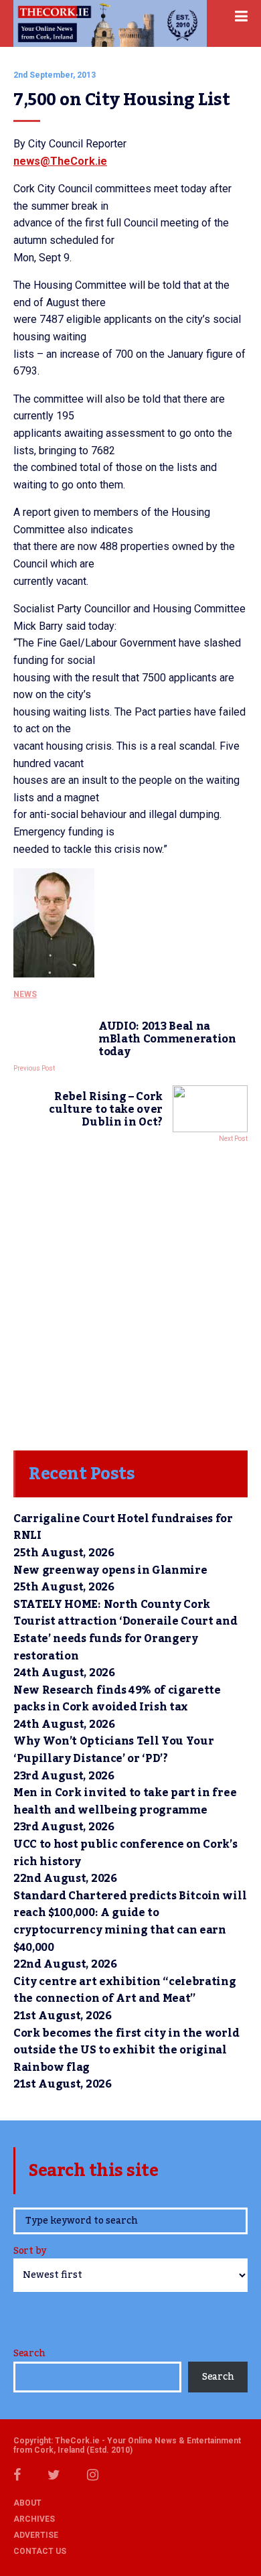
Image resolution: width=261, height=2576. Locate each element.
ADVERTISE (36, 2535)
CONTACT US (40, 2551)
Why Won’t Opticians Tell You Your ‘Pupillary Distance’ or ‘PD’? (113, 1750)
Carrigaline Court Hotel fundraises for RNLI (123, 1528)
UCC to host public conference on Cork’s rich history (125, 1853)
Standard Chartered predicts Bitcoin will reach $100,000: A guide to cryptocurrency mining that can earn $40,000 (130, 1922)
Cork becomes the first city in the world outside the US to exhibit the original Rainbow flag (126, 2050)
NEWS (25, 994)
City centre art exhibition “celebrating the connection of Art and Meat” (125, 1990)
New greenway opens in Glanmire (110, 1570)
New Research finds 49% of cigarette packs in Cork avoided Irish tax (117, 1699)
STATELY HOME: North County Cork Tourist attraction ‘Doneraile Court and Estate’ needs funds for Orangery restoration (125, 1630)
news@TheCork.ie (60, 161)
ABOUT (27, 2503)
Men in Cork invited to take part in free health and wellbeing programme (125, 1802)
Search (29, 2354)
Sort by (30, 2252)
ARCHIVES (34, 2519)
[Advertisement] (130, 1293)
